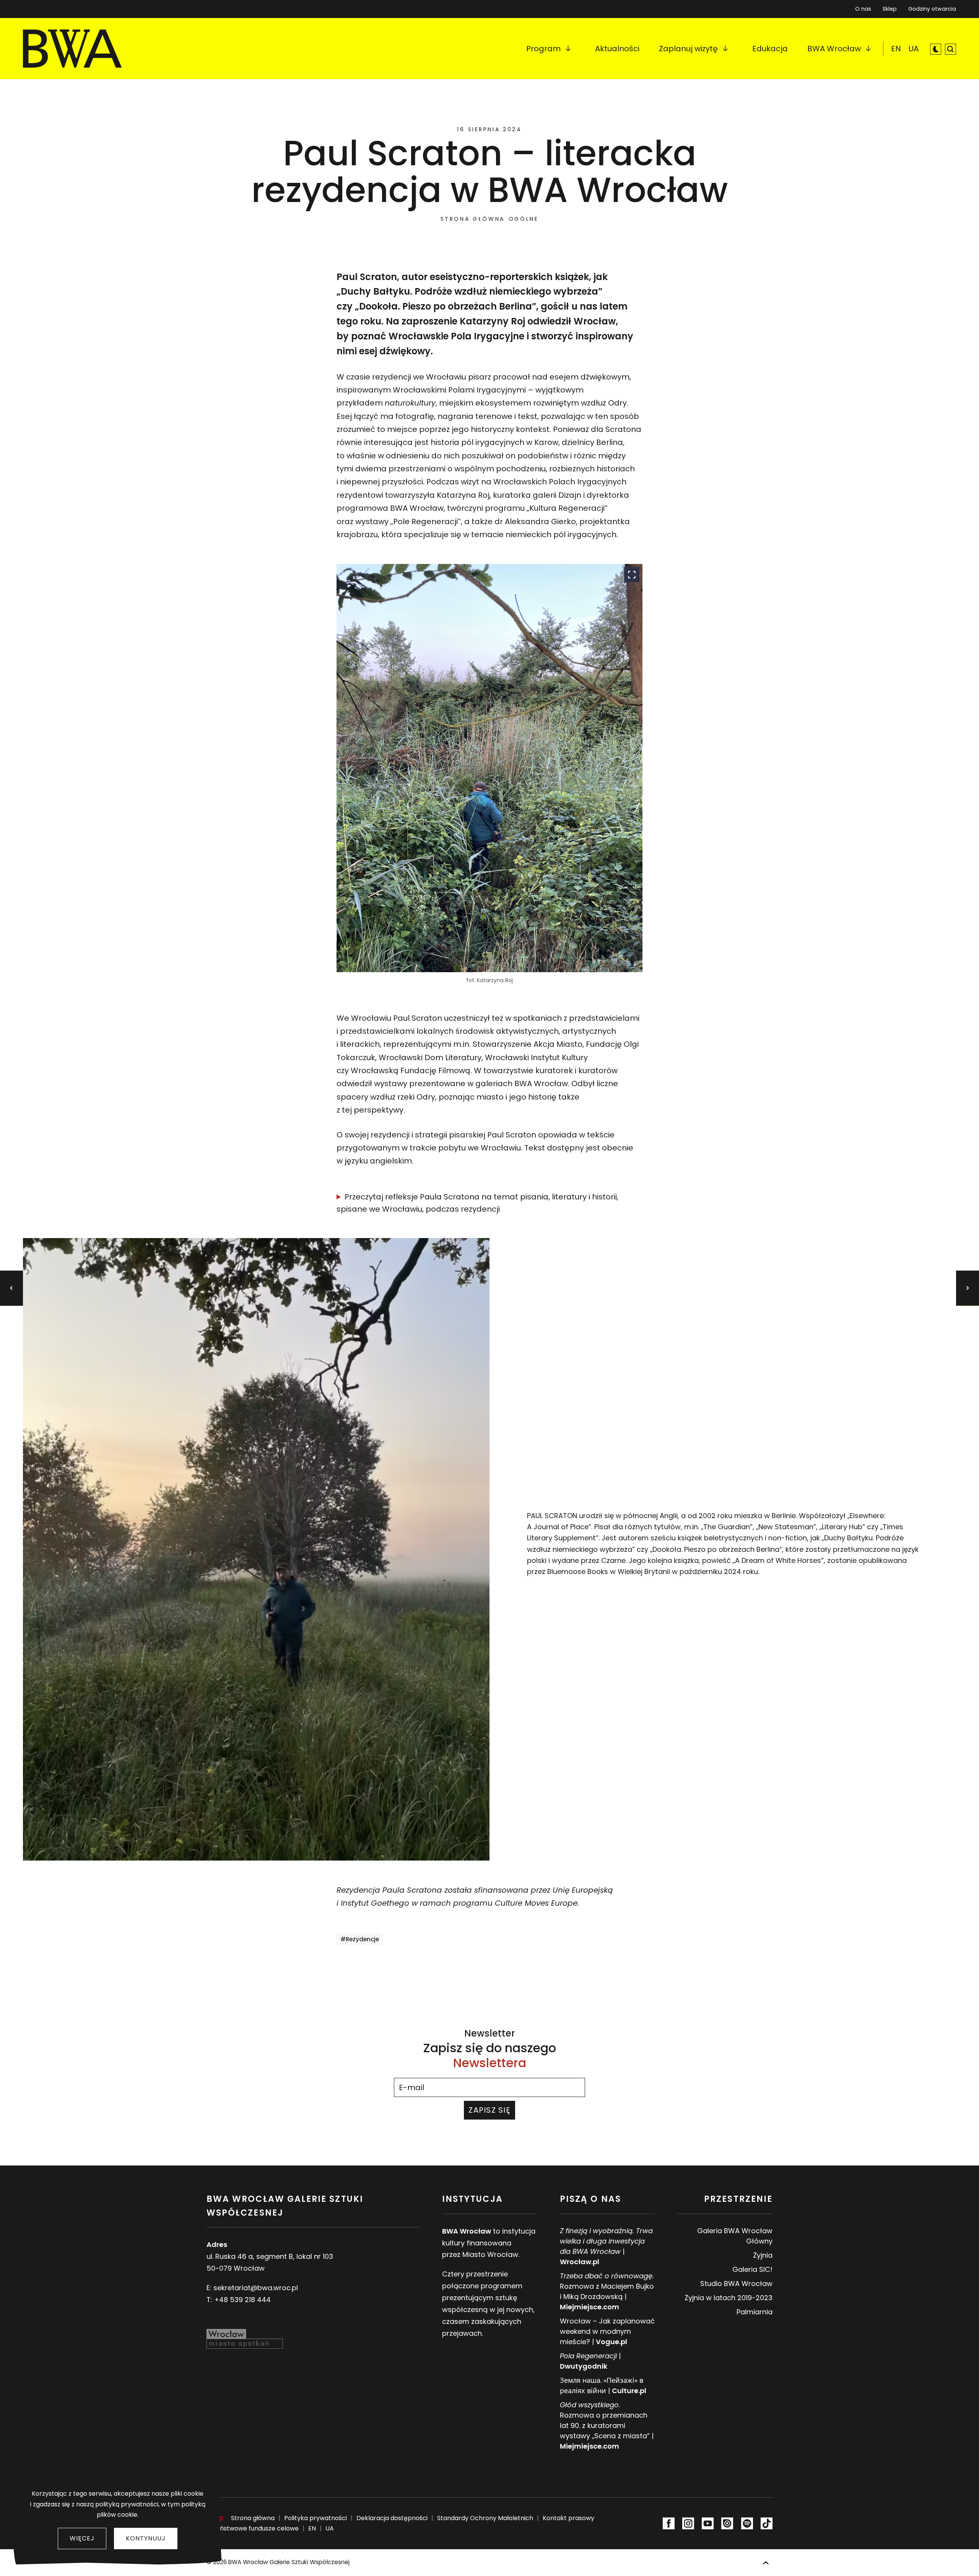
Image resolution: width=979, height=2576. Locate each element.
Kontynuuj (146, 2538)
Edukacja (770, 49)
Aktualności (617, 49)
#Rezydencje (360, 1939)
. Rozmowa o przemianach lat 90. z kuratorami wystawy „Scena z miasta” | (607, 2425)
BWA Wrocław (834, 49)
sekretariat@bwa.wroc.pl (256, 2288)
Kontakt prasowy (568, 2518)
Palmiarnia (755, 2312)
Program (543, 49)
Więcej (82, 2538)
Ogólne (524, 219)
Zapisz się (489, 2110)
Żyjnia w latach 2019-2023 (729, 2298)
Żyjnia (763, 2255)
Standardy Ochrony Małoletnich (485, 2518)
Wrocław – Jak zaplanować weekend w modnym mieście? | (607, 2331)
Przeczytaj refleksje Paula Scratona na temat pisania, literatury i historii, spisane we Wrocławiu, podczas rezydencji (477, 1203)
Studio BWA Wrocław (736, 2284)
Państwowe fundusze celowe (255, 2528)
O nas (863, 9)
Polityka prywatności (315, 2518)
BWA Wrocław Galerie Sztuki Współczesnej (289, 2562)
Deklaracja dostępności (392, 2518)
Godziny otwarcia (932, 9)
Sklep (890, 7)
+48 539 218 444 (242, 2300)
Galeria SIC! (752, 2269)
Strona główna (473, 219)
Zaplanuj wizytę (688, 49)
